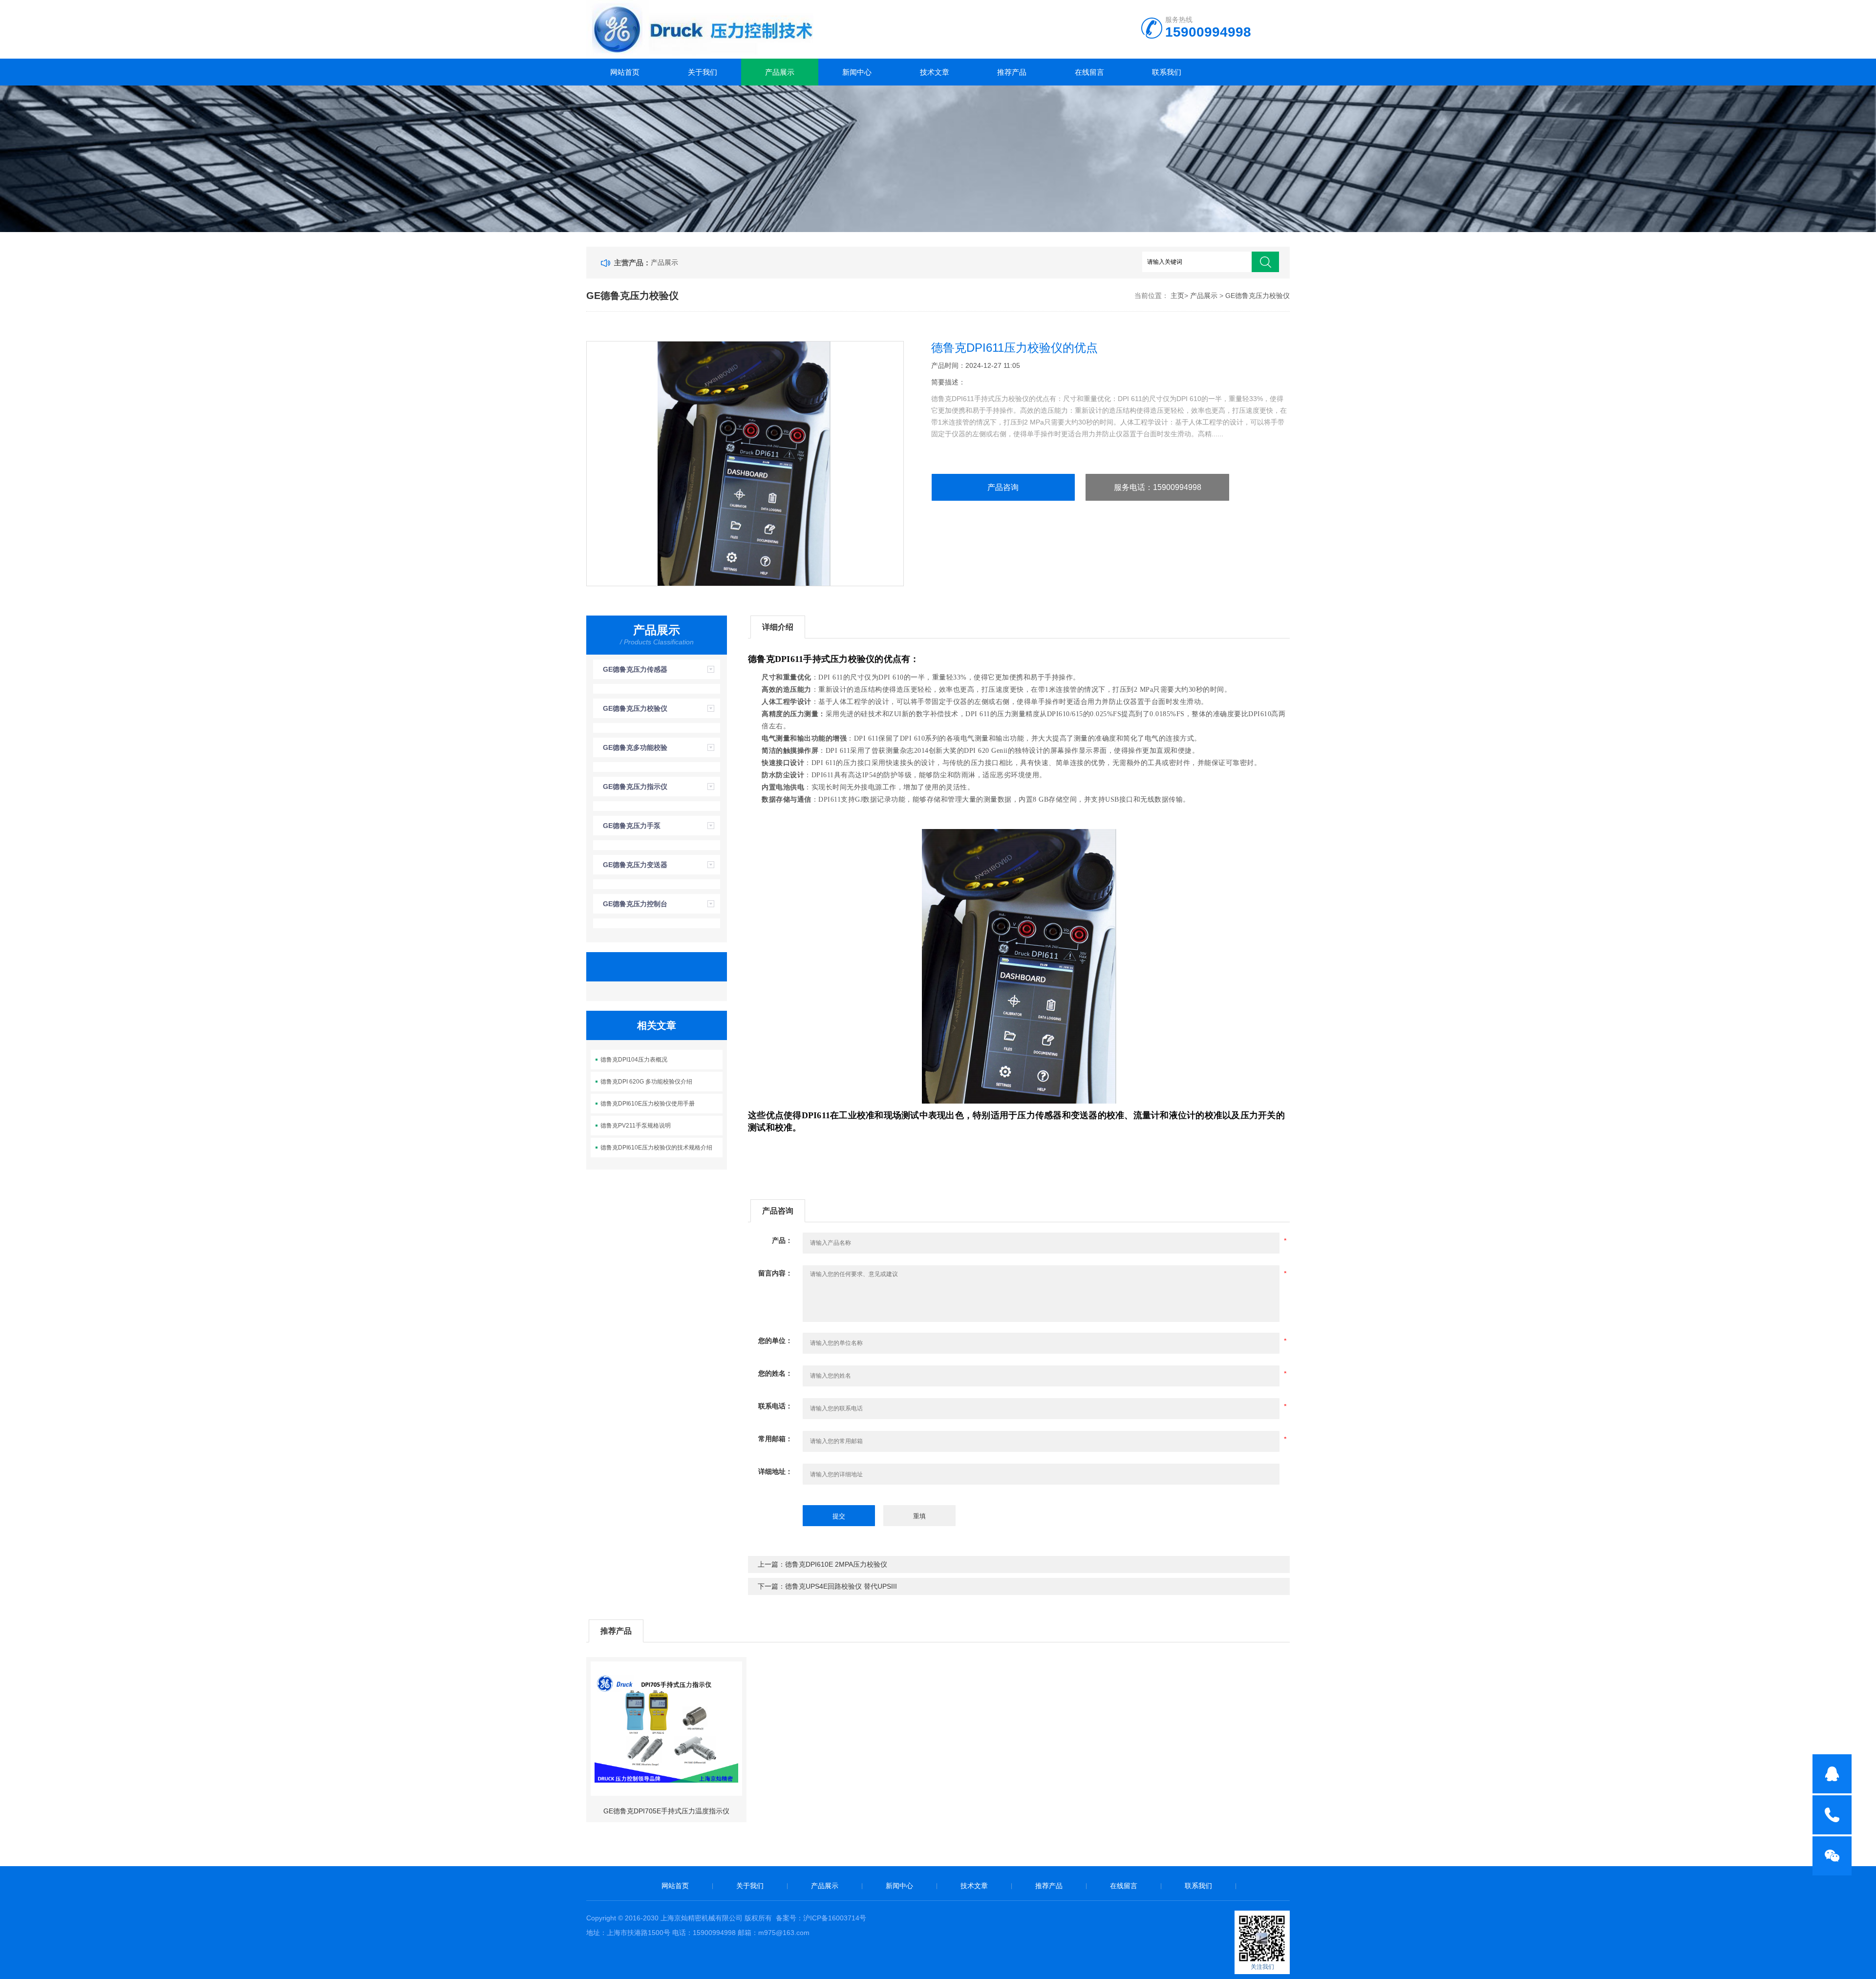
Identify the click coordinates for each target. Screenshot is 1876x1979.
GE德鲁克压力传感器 (635, 669)
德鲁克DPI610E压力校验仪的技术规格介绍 (656, 1148)
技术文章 (935, 72)
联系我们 (1167, 72)
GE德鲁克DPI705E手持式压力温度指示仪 (666, 1811)
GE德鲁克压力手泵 (632, 826)
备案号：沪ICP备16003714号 (821, 1918)
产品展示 (780, 72)
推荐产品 (1012, 72)
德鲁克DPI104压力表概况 (634, 1060)
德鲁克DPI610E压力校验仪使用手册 (648, 1104)
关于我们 (703, 72)
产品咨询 (1003, 487)
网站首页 (625, 72)
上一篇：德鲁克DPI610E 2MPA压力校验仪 (822, 1564)
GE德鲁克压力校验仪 (1258, 296)
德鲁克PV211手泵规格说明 (636, 1126)
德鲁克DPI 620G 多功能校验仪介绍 (646, 1082)
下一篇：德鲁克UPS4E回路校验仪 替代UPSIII (827, 1586)
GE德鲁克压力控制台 (635, 904)
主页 (1177, 296)
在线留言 (1089, 72)
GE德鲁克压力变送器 (635, 865)
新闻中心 (857, 72)
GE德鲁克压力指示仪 (635, 787)
